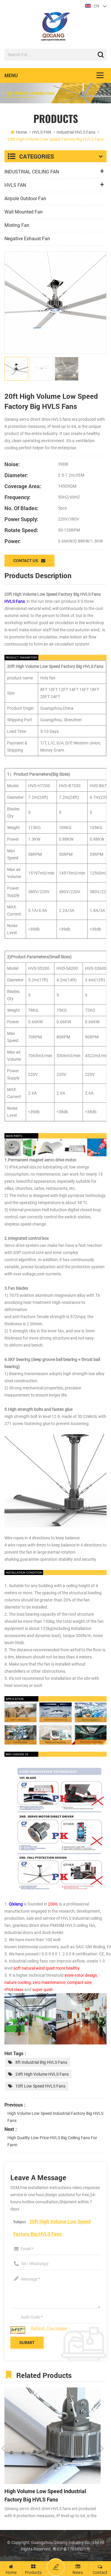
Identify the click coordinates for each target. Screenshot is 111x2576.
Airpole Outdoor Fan (25, 199)
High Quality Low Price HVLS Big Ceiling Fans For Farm (52, 2141)
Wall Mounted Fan (24, 212)
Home (21, 132)
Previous (3, 2448)
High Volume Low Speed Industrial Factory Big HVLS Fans (55, 2117)
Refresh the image (49, 2328)
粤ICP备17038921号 (71, 2549)
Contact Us (26, 560)
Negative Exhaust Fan (27, 239)
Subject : (52, 2228)
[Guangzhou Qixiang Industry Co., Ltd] (55, 27)
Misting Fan (17, 225)
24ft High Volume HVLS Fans (42, 2074)
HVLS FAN (42, 132)
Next (102, 2448)
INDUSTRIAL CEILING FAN (32, 172)
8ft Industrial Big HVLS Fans (41, 2062)
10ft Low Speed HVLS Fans (40, 2086)
